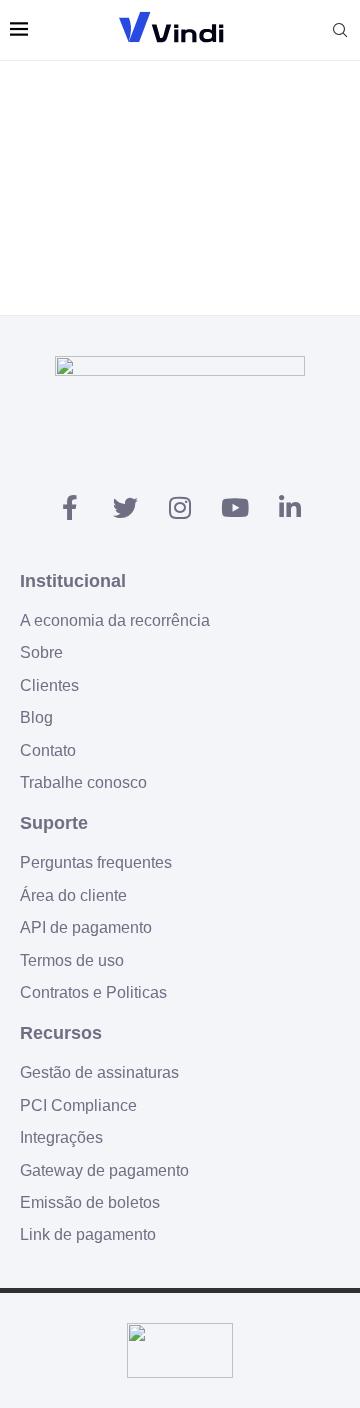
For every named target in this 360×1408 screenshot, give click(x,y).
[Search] (340, 30)
